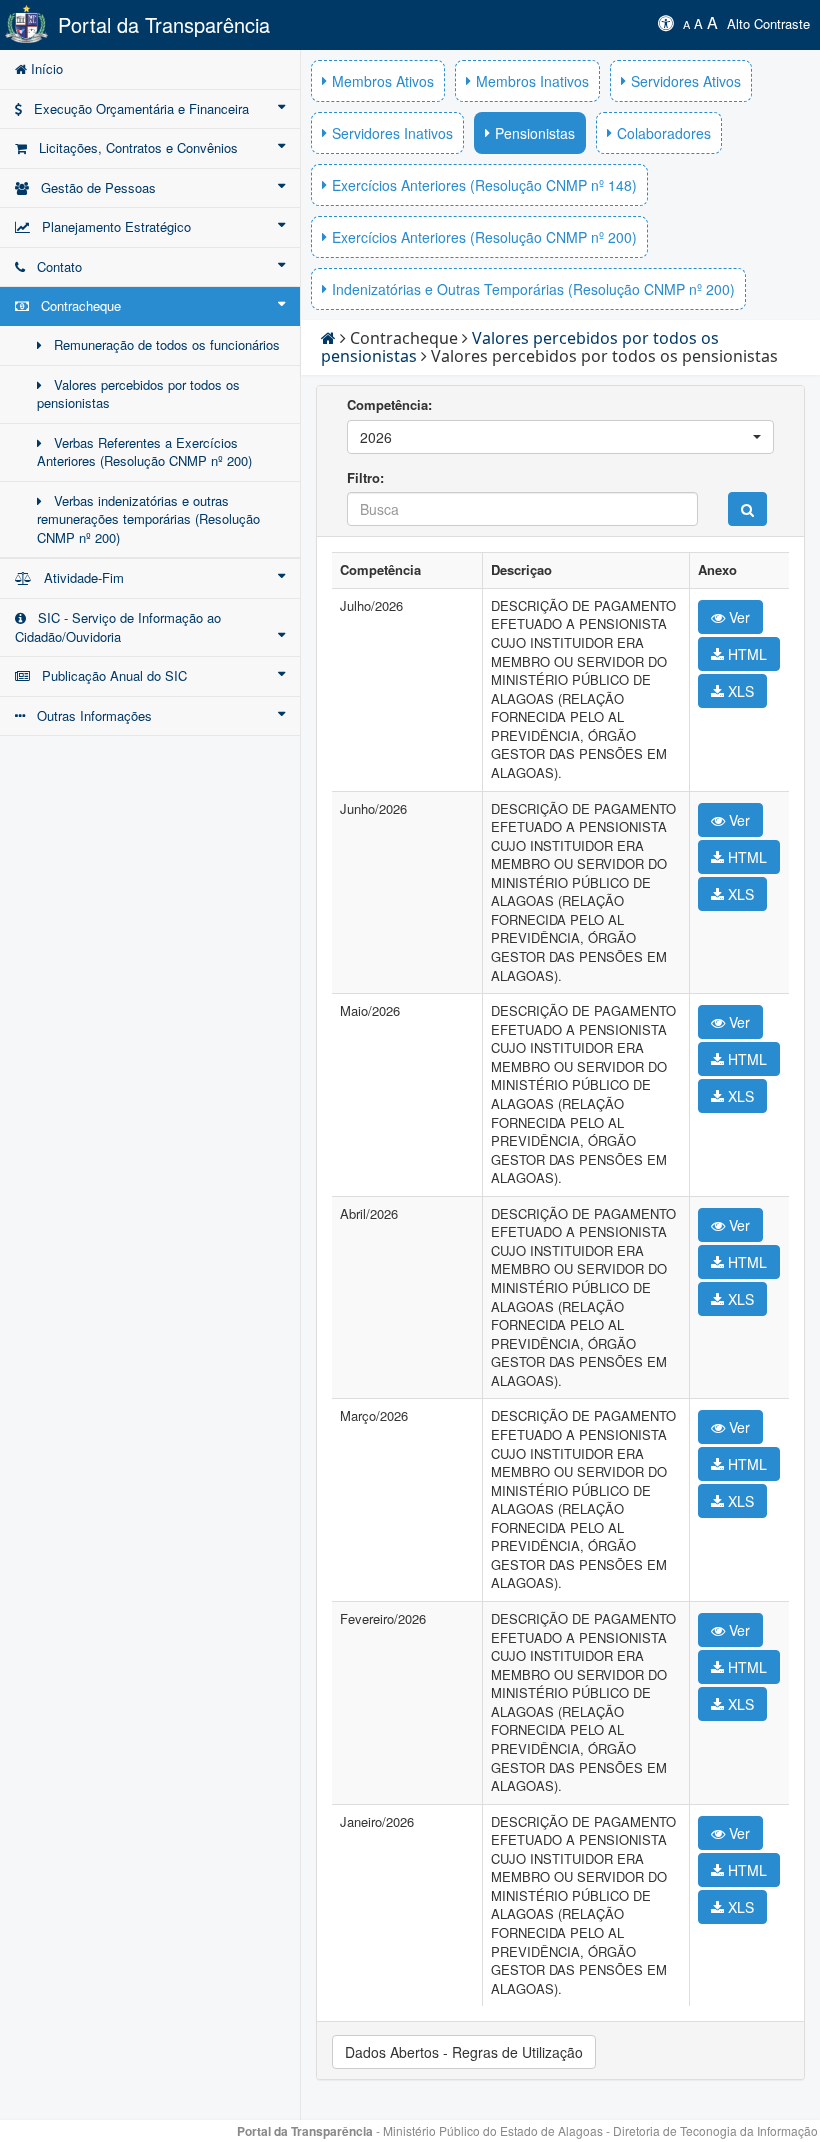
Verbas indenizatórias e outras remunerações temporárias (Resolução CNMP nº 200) (148, 519)
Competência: (389, 405)
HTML (745, 654)
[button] (560, 437)
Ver (737, 617)
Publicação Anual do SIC (108, 675)
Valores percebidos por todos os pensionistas (138, 394)
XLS (739, 691)
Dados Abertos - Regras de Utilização (464, 2052)
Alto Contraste (768, 23)
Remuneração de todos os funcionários (161, 344)
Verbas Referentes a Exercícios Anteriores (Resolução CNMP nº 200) (144, 452)
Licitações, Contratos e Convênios (132, 147)
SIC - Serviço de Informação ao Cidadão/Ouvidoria (118, 627)
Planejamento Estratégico (110, 226)
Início (45, 68)
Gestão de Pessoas (92, 187)
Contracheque (75, 305)
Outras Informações (88, 715)
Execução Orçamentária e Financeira (135, 108)
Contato (53, 266)
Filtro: (365, 478)
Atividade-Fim (78, 577)
